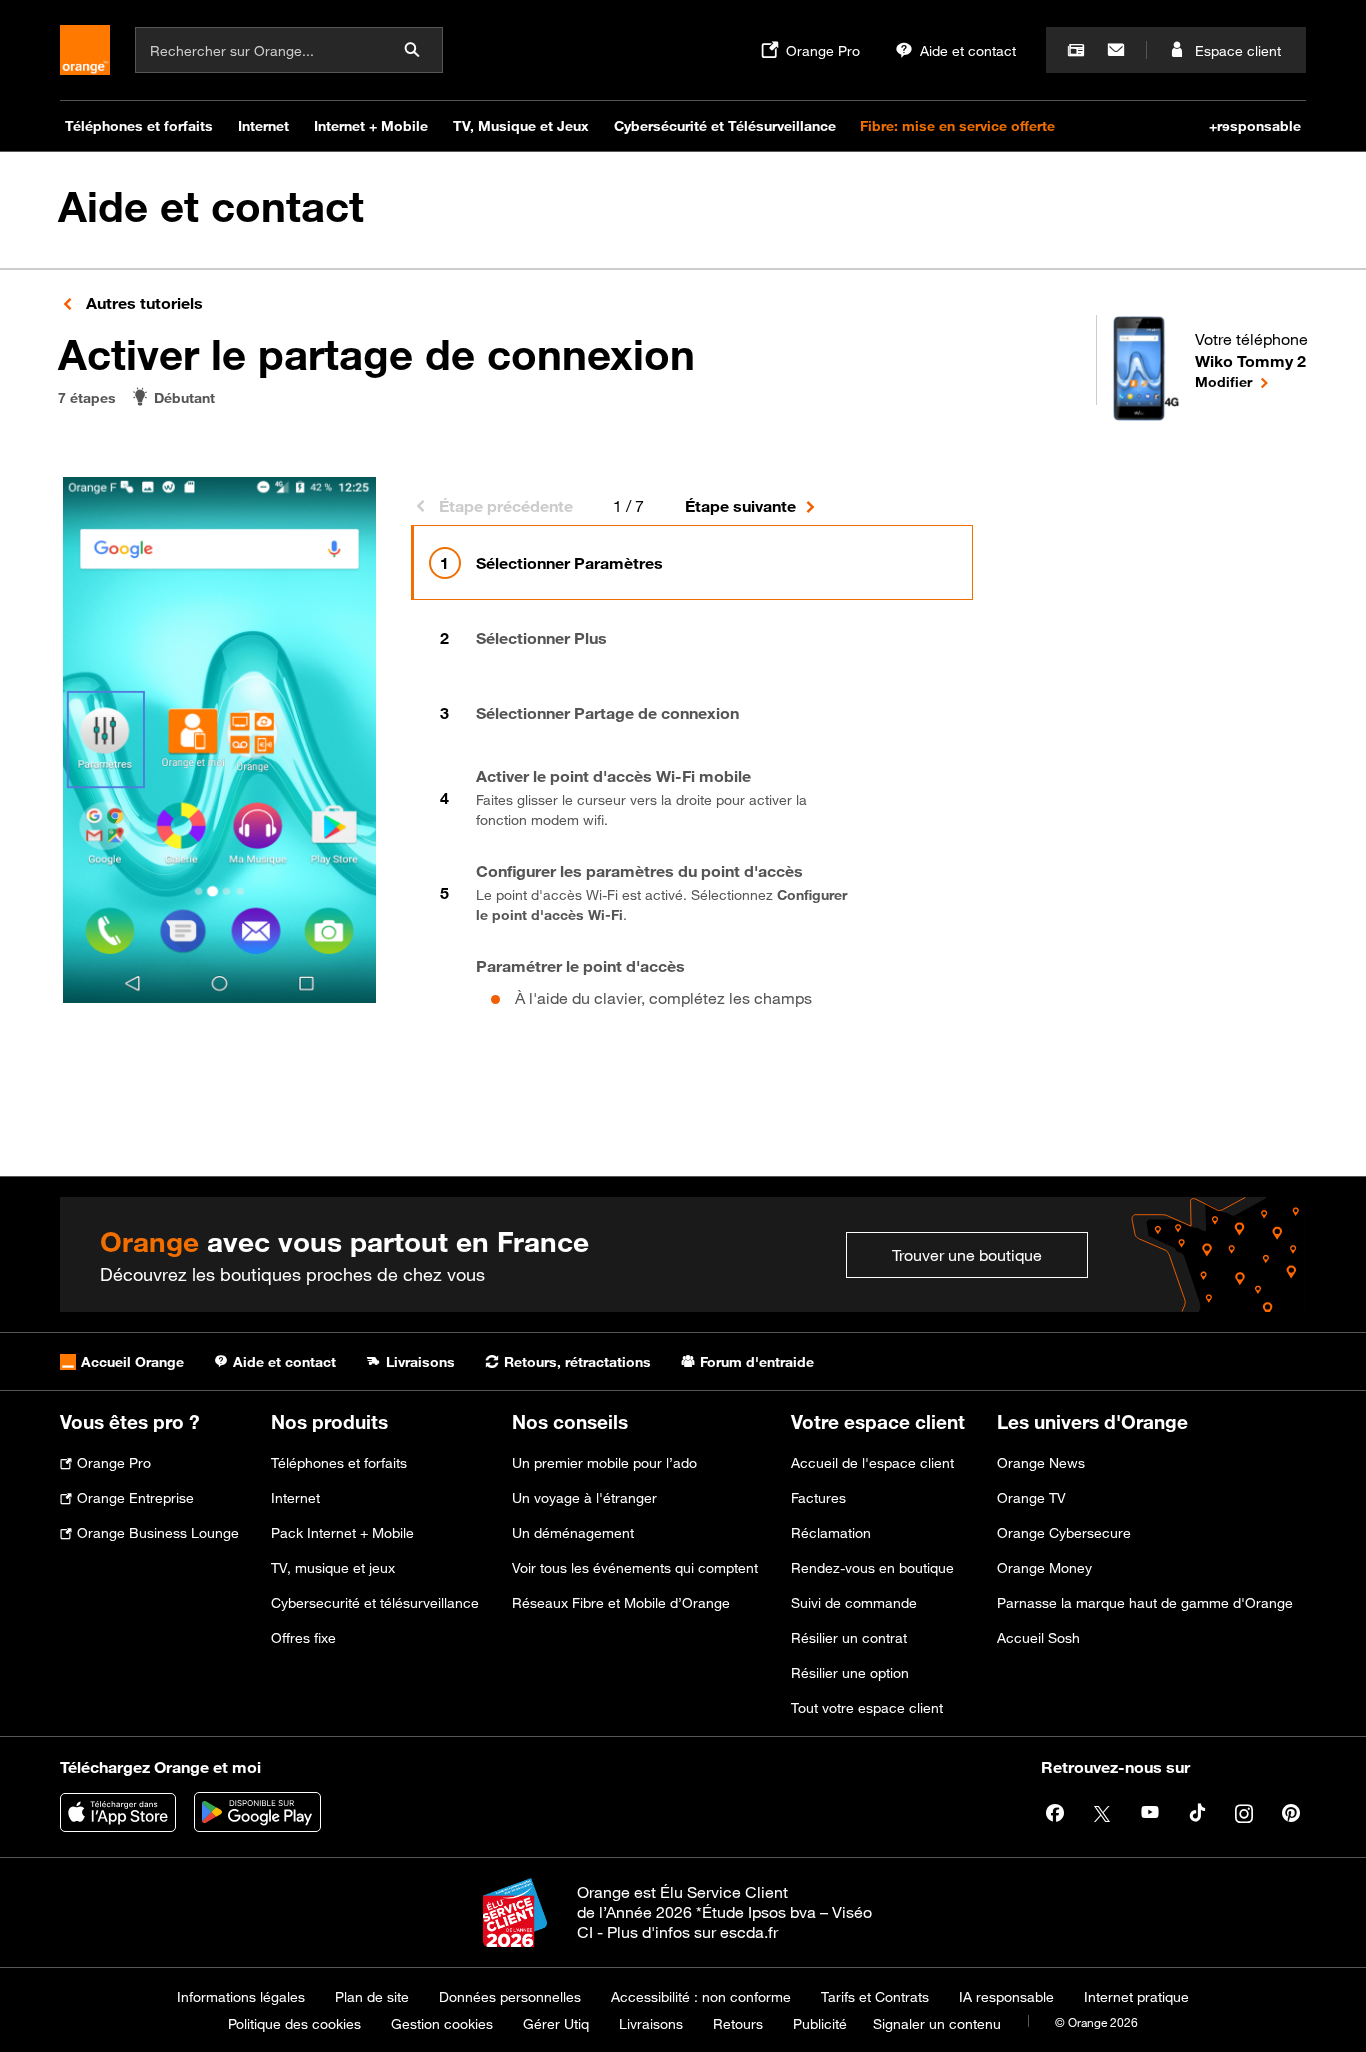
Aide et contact (211, 207)
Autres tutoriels (142, 303)
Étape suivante (740, 506)
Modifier (1251, 381)
